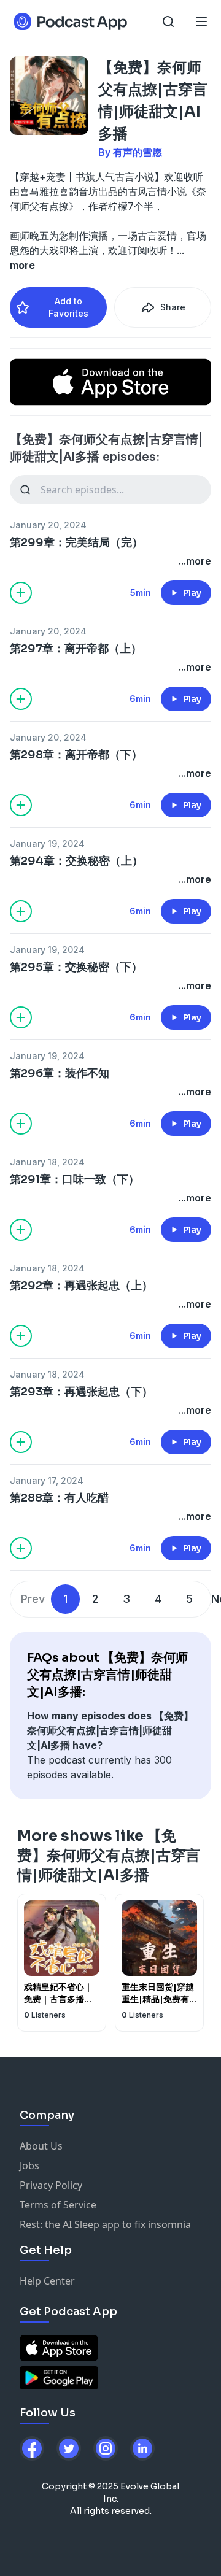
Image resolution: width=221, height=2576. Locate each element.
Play (192, 593)
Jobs (29, 2165)
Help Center (47, 2281)
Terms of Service (58, 2205)
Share (173, 307)
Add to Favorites (68, 307)
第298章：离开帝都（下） (76, 755)
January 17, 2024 (47, 1480)
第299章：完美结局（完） (76, 542)
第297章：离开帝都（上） (76, 649)
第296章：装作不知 (60, 1073)
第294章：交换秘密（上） (76, 861)
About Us (41, 2146)
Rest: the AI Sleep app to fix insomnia (105, 2224)
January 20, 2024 (48, 525)
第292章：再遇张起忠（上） (81, 1286)
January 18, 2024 (47, 1162)
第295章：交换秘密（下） (76, 967)
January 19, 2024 (47, 843)
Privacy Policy (51, 2185)
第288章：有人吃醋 (59, 1498)
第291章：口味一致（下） (75, 1179)
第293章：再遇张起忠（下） (81, 1392)
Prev (33, 1599)
